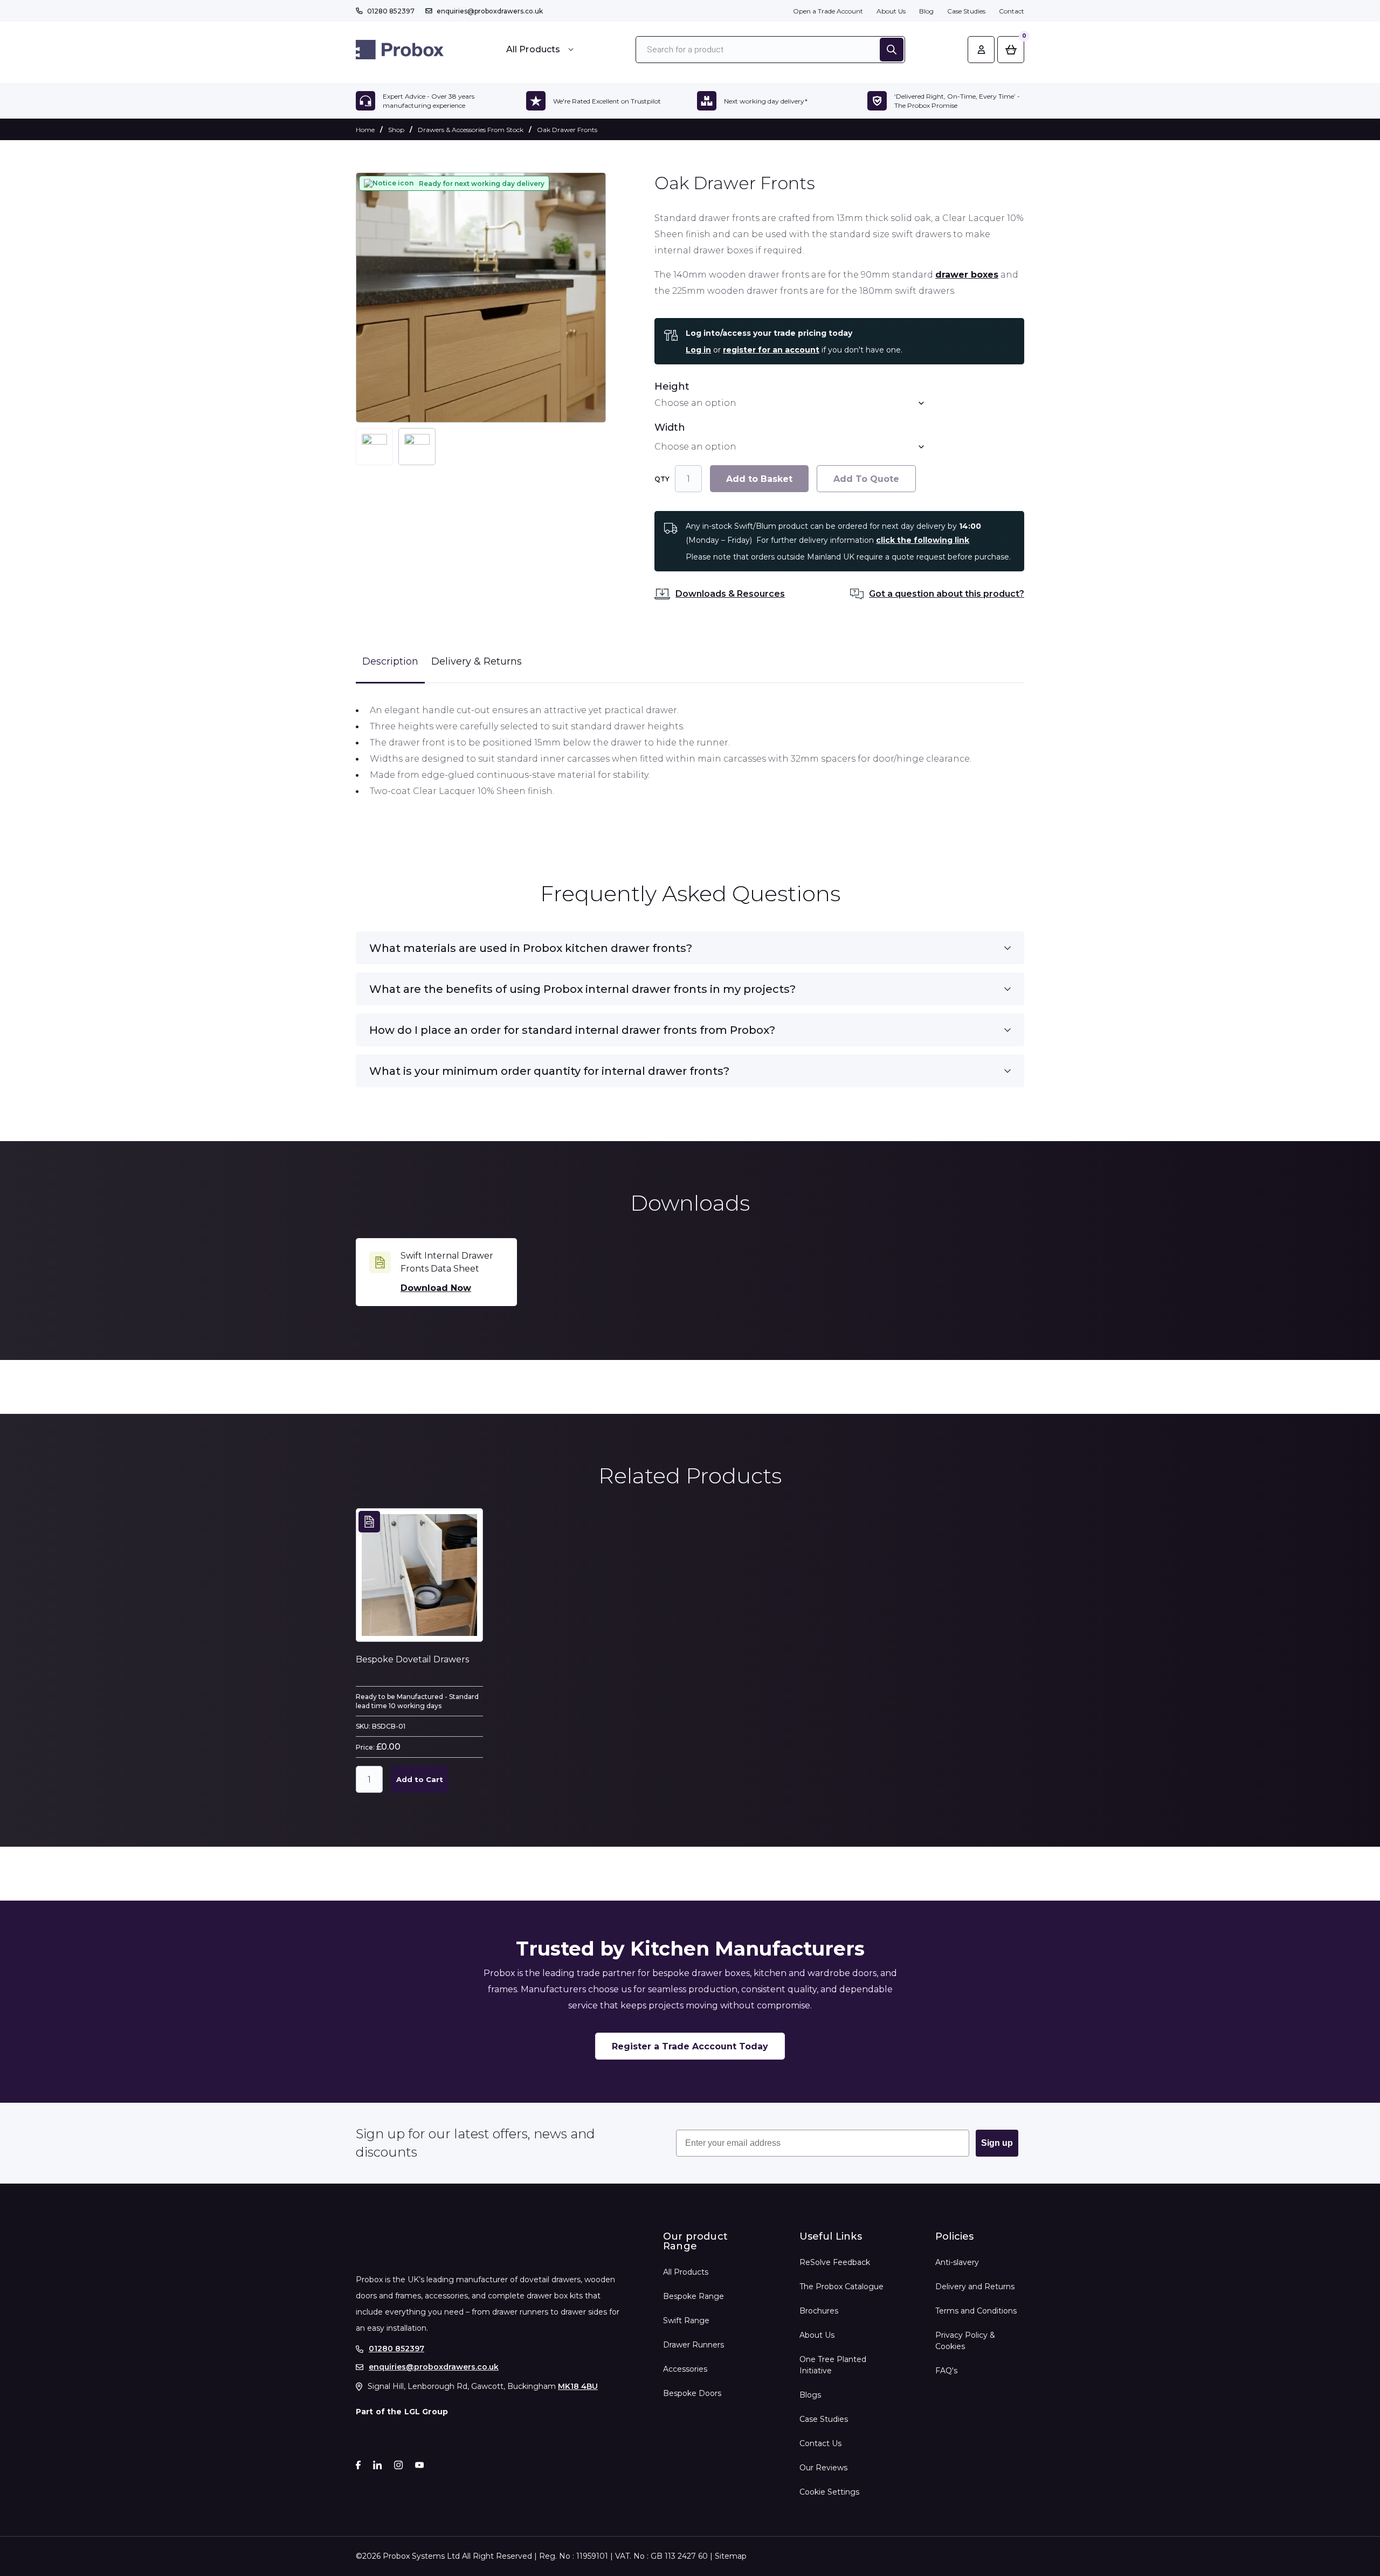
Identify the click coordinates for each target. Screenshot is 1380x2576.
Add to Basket (759, 479)
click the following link (923, 540)
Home (365, 130)
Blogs (810, 2395)
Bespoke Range (694, 2296)
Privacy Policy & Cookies (965, 2341)
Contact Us (820, 2443)
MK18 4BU (578, 2386)
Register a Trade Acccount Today (690, 2046)
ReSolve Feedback (835, 2262)
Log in (698, 350)
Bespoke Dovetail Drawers (412, 1659)
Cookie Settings (829, 2492)
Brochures (819, 2311)
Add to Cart (420, 1779)
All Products (686, 2272)
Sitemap (731, 2556)
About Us (891, 11)
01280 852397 (391, 11)
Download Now (436, 1288)
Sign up (997, 2143)
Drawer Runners (694, 2345)
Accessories (685, 2369)
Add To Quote (866, 479)
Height (672, 387)
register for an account (771, 350)
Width (670, 428)
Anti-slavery (957, 2262)
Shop (396, 130)
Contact (1012, 11)
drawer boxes (967, 275)
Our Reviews (823, 2468)
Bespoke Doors (692, 2393)
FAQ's (946, 2371)
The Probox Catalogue (841, 2287)
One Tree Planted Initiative (833, 2365)
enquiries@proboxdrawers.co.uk (490, 11)
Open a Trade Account (828, 11)
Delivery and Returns (975, 2287)
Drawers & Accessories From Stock (471, 130)
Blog (926, 11)
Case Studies (966, 11)
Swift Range (686, 2321)
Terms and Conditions (976, 2311)
